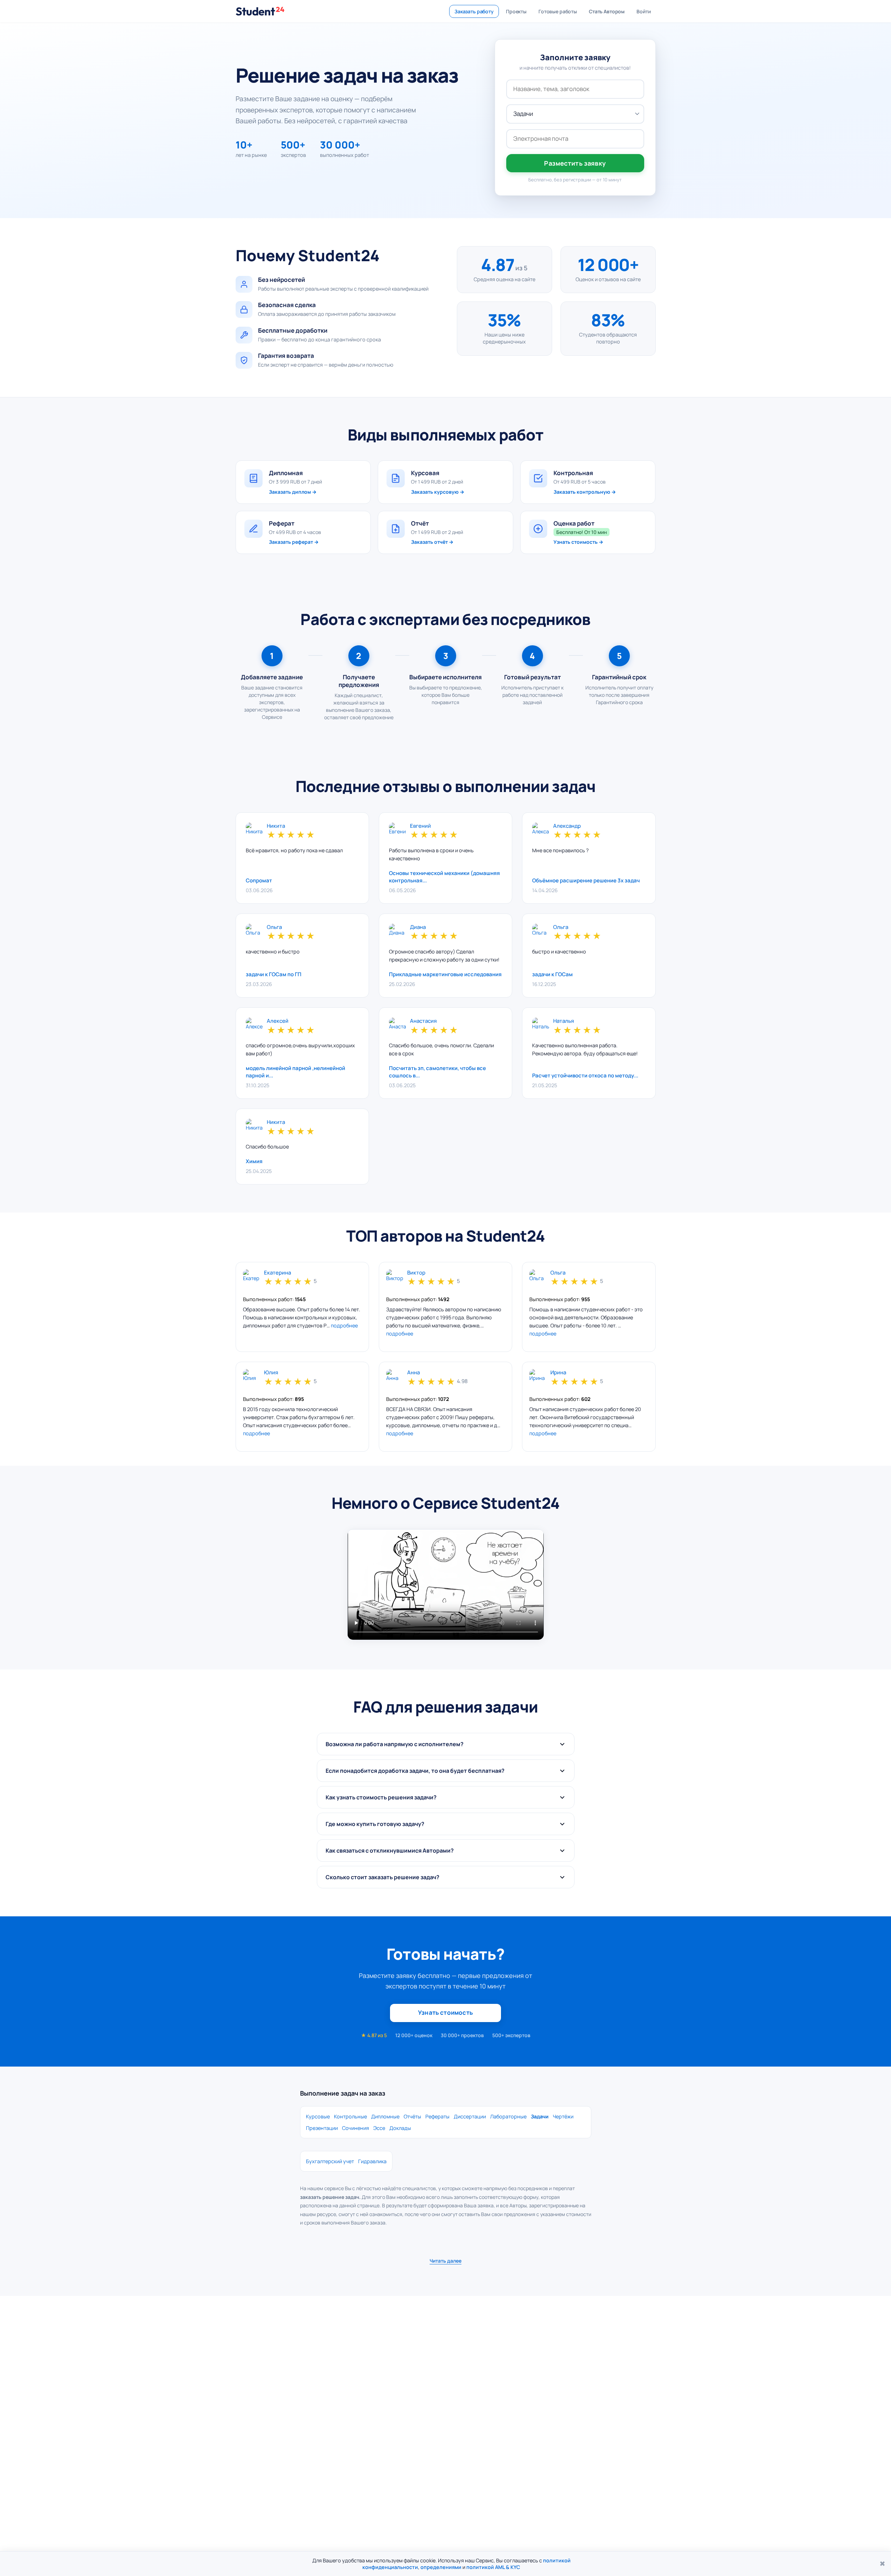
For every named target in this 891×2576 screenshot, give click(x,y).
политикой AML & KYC (493, 2567)
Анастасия (423, 1021)
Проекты (516, 11)
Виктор (416, 1273)
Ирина (558, 1373)
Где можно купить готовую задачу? (375, 1824)
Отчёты (412, 2116)
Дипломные (385, 2116)
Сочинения (356, 2128)
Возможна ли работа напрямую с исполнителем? (395, 1744)
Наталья (563, 1021)
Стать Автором (607, 11)
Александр (567, 826)
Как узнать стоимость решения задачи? (381, 1797)
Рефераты (437, 2116)
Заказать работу (474, 11)
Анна (413, 1373)
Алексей (278, 1021)
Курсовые (318, 2116)
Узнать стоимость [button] (445, 2012)
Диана (418, 927)
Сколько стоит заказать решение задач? (382, 1877)
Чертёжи (563, 2116)
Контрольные (350, 2116)
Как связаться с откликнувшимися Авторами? (390, 1851)
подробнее (344, 1325)
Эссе (379, 2128)
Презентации (322, 2128)
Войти (643, 11)
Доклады (400, 2128)
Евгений (420, 826)
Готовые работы (558, 11)
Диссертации (470, 2116)
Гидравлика (372, 2161)
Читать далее (445, 2261)
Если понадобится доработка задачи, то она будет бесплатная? (415, 1771)
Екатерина (277, 1273)
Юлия (271, 1373)
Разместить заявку (575, 163)
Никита (276, 826)
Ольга (274, 927)
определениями (441, 2567)
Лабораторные (508, 2116)
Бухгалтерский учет (330, 2161)
